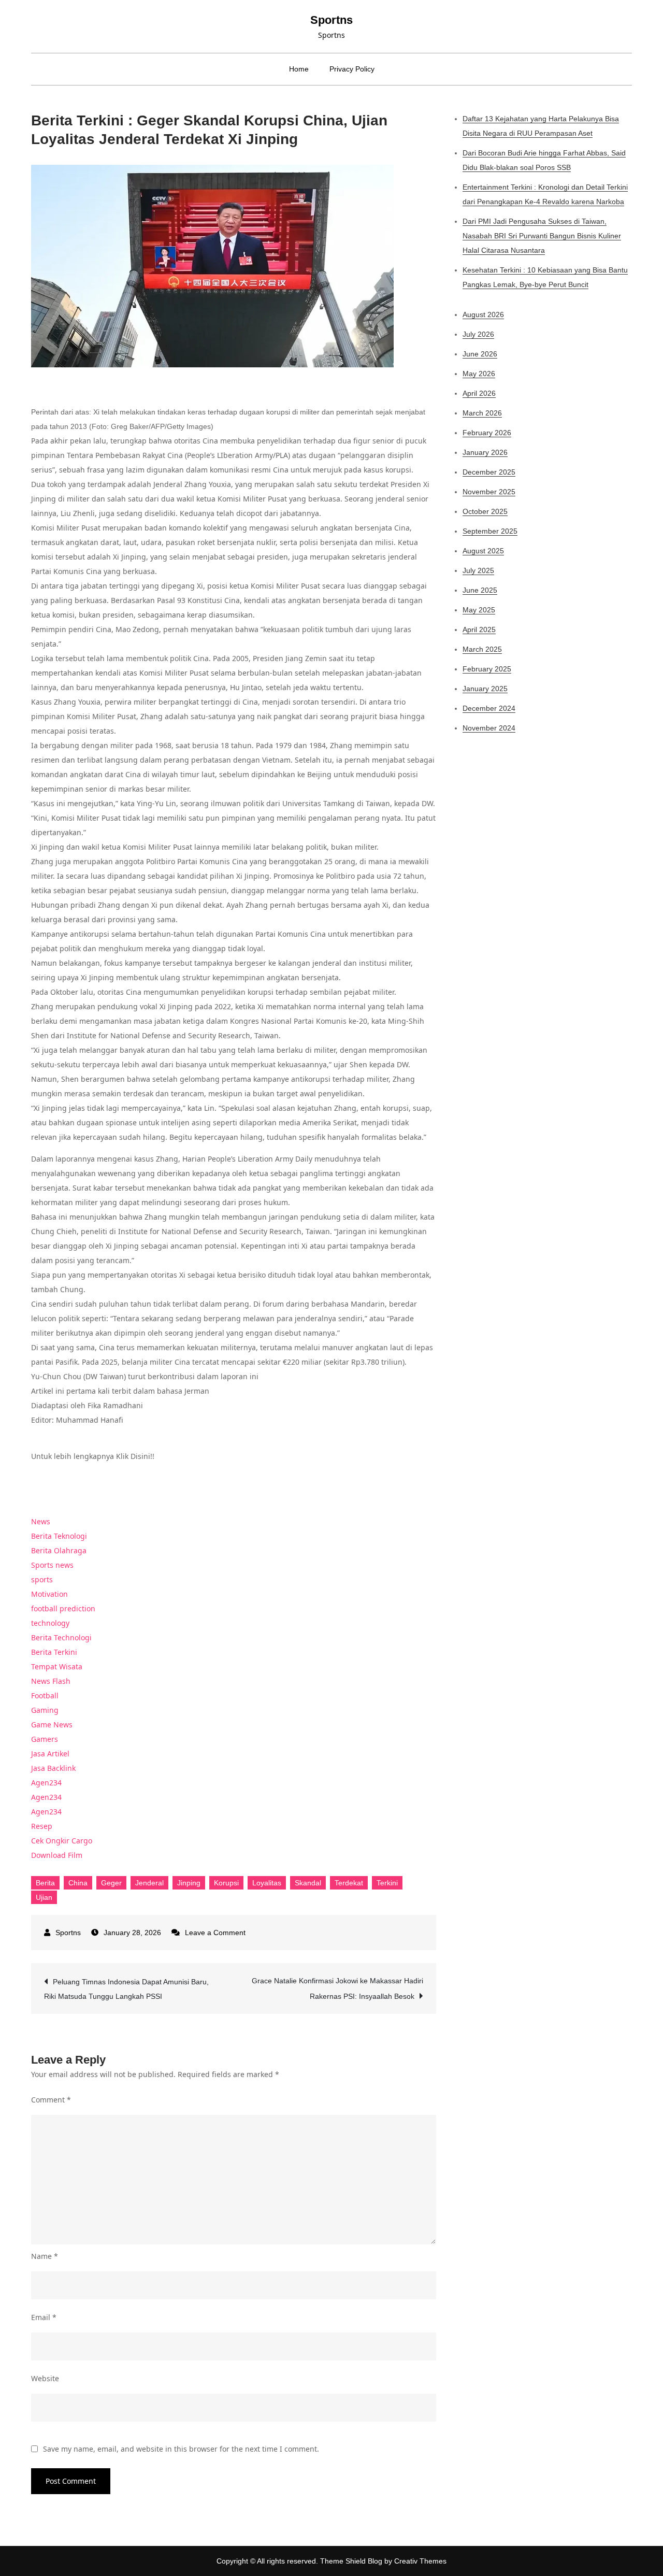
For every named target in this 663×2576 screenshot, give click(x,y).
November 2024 (489, 728)
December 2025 (489, 472)
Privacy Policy (352, 69)
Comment (51, 2100)
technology (50, 1623)
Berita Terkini (54, 1652)
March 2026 (482, 413)
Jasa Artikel (50, 1754)
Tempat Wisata (57, 1666)
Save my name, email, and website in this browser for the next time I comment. (181, 2449)
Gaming (45, 1710)
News (41, 1521)
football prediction (63, 1608)
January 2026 (485, 452)
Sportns (331, 20)
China (78, 1883)
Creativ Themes (420, 2561)
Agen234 (46, 1783)
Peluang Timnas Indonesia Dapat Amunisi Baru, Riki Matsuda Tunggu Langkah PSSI (126, 1989)
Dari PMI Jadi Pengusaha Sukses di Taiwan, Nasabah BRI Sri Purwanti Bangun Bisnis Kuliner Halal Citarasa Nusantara (542, 236)
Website (45, 2378)
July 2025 (478, 570)
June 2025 (480, 590)
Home (299, 69)
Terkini (387, 1883)
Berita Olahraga (59, 1550)
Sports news (52, 1565)
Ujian (44, 1897)
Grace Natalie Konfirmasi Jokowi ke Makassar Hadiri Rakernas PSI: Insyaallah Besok (337, 1988)
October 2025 (485, 511)
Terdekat (349, 1883)
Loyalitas (267, 1883)
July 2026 (478, 334)
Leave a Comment (215, 1933)
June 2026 (480, 354)
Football (45, 1695)
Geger (111, 1883)
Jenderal (149, 1883)
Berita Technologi (61, 1637)
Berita (45, 1883)
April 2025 (479, 629)
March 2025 (482, 649)
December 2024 (489, 708)
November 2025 (489, 492)
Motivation (49, 1594)
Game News (52, 1725)
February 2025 (487, 669)
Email (44, 2317)
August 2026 (483, 314)
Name (45, 2256)
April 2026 (479, 393)
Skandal (308, 1883)
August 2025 (483, 551)
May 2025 (479, 610)
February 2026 (487, 433)
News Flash (51, 1681)
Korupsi (226, 1883)
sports (42, 1579)
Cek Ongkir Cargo (62, 1841)
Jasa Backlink (53, 1768)
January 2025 (485, 689)
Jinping (189, 1883)
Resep (42, 1826)
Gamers (45, 1739)
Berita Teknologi (59, 1536)
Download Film (57, 1855)
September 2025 (490, 531)
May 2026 (479, 374)
